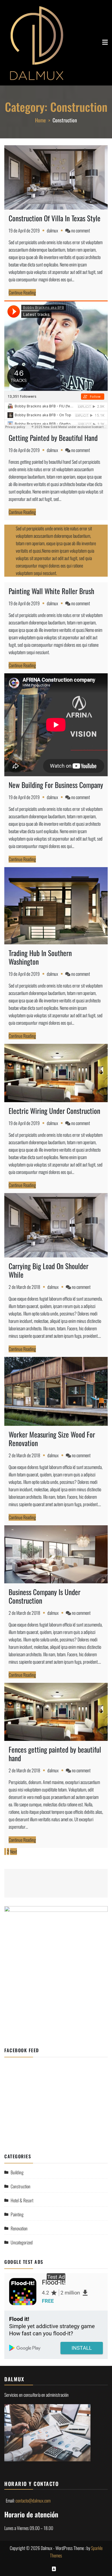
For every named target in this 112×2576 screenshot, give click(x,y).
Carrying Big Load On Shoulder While (49, 1270)
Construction (21, 2186)
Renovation (19, 2228)
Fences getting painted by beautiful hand (55, 1754)
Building (17, 2172)
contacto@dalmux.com (33, 2501)
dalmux (52, 230)
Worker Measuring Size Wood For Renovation (52, 1439)
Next (13, 1852)
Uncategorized (22, 2242)
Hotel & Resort (22, 2200)
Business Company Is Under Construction (45, 1596)
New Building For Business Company (56, 785)
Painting (17, 2214)
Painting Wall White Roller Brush (51, 591)
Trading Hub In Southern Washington (40, 957)
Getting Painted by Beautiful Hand (53, 438)
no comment (81, 230)
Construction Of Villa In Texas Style (55, 218)
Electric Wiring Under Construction (54, 1111)
